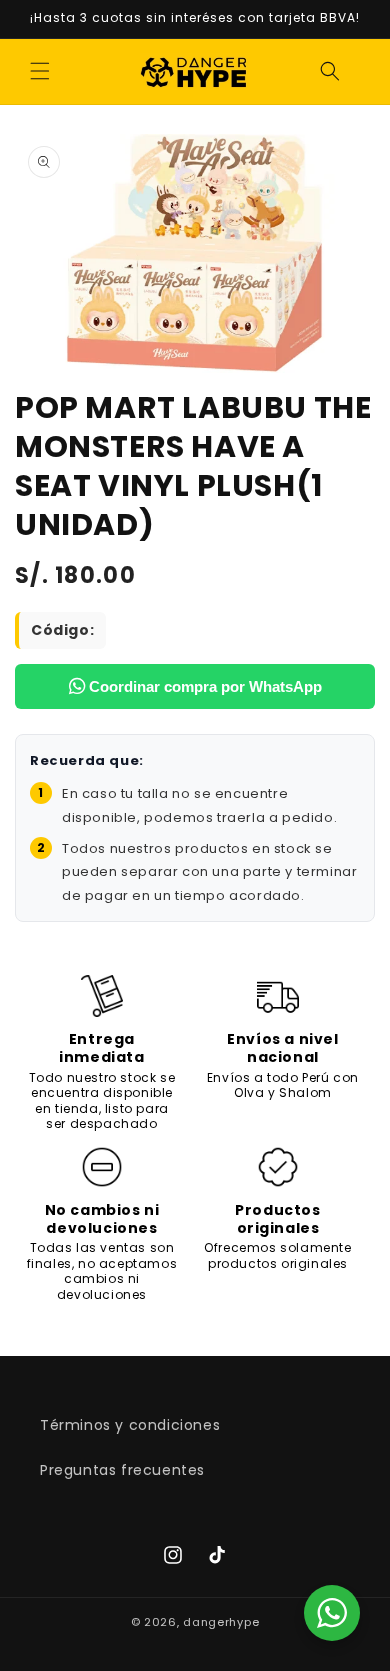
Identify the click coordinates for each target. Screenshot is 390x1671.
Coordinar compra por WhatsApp (203, 686)
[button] (40, 71)
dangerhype (221, 1622)
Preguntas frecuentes (122, 1470)
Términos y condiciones (130, 1425)
